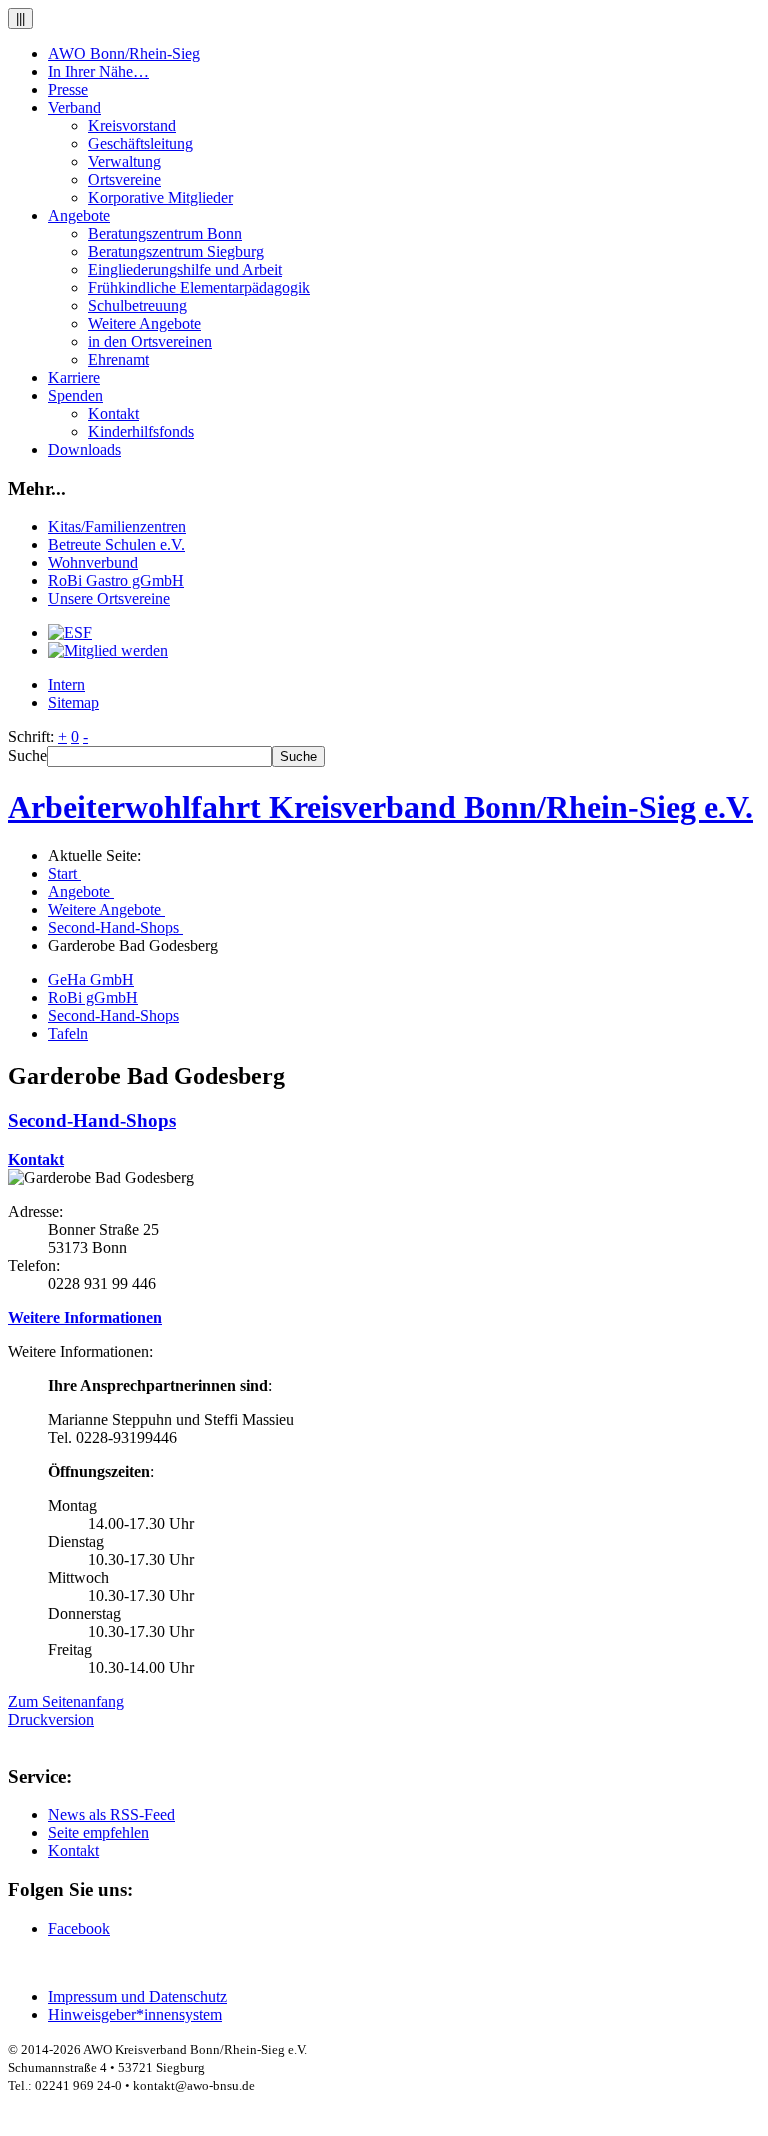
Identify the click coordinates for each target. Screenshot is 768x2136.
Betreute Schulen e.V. (116, 544)
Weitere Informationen (85, 1317)
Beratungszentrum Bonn (165, 233)
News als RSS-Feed (111, 1814)
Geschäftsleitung (140, 143)
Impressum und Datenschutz (137, 1996)
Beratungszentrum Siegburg (176, 251)
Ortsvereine (124, 179)
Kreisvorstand (132, 125)
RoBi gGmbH (93, 997)
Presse (68, 89)
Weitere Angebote (144, 323)
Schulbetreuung (137, 305)
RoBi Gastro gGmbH (116, 580)
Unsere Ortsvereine (109, 598)
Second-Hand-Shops (113, 1015)
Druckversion (51, 1719)
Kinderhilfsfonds (141, 431)
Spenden (75, 395)
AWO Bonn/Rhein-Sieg (124, 53)
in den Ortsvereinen (150, 341)
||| (20, 18)
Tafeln (68, 1033)
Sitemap (73, 702)
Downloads (84, 449)
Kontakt (113, 413)
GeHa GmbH (91, 979)
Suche (27, 755)
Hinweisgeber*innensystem (135, 2014)
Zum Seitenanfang (66, 1701)
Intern (66, 684)
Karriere (74, 377)
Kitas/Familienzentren (117, 526)
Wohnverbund (93, 562)
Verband (74, 107)
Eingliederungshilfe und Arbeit (185, 269)
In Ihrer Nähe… (98, 71)
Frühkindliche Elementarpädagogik (199, 287)
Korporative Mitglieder (160, 197)
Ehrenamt (118, 359)
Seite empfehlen (98, 1832)
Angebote (79, 215)
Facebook (79, 1928)
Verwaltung (124, 161)
